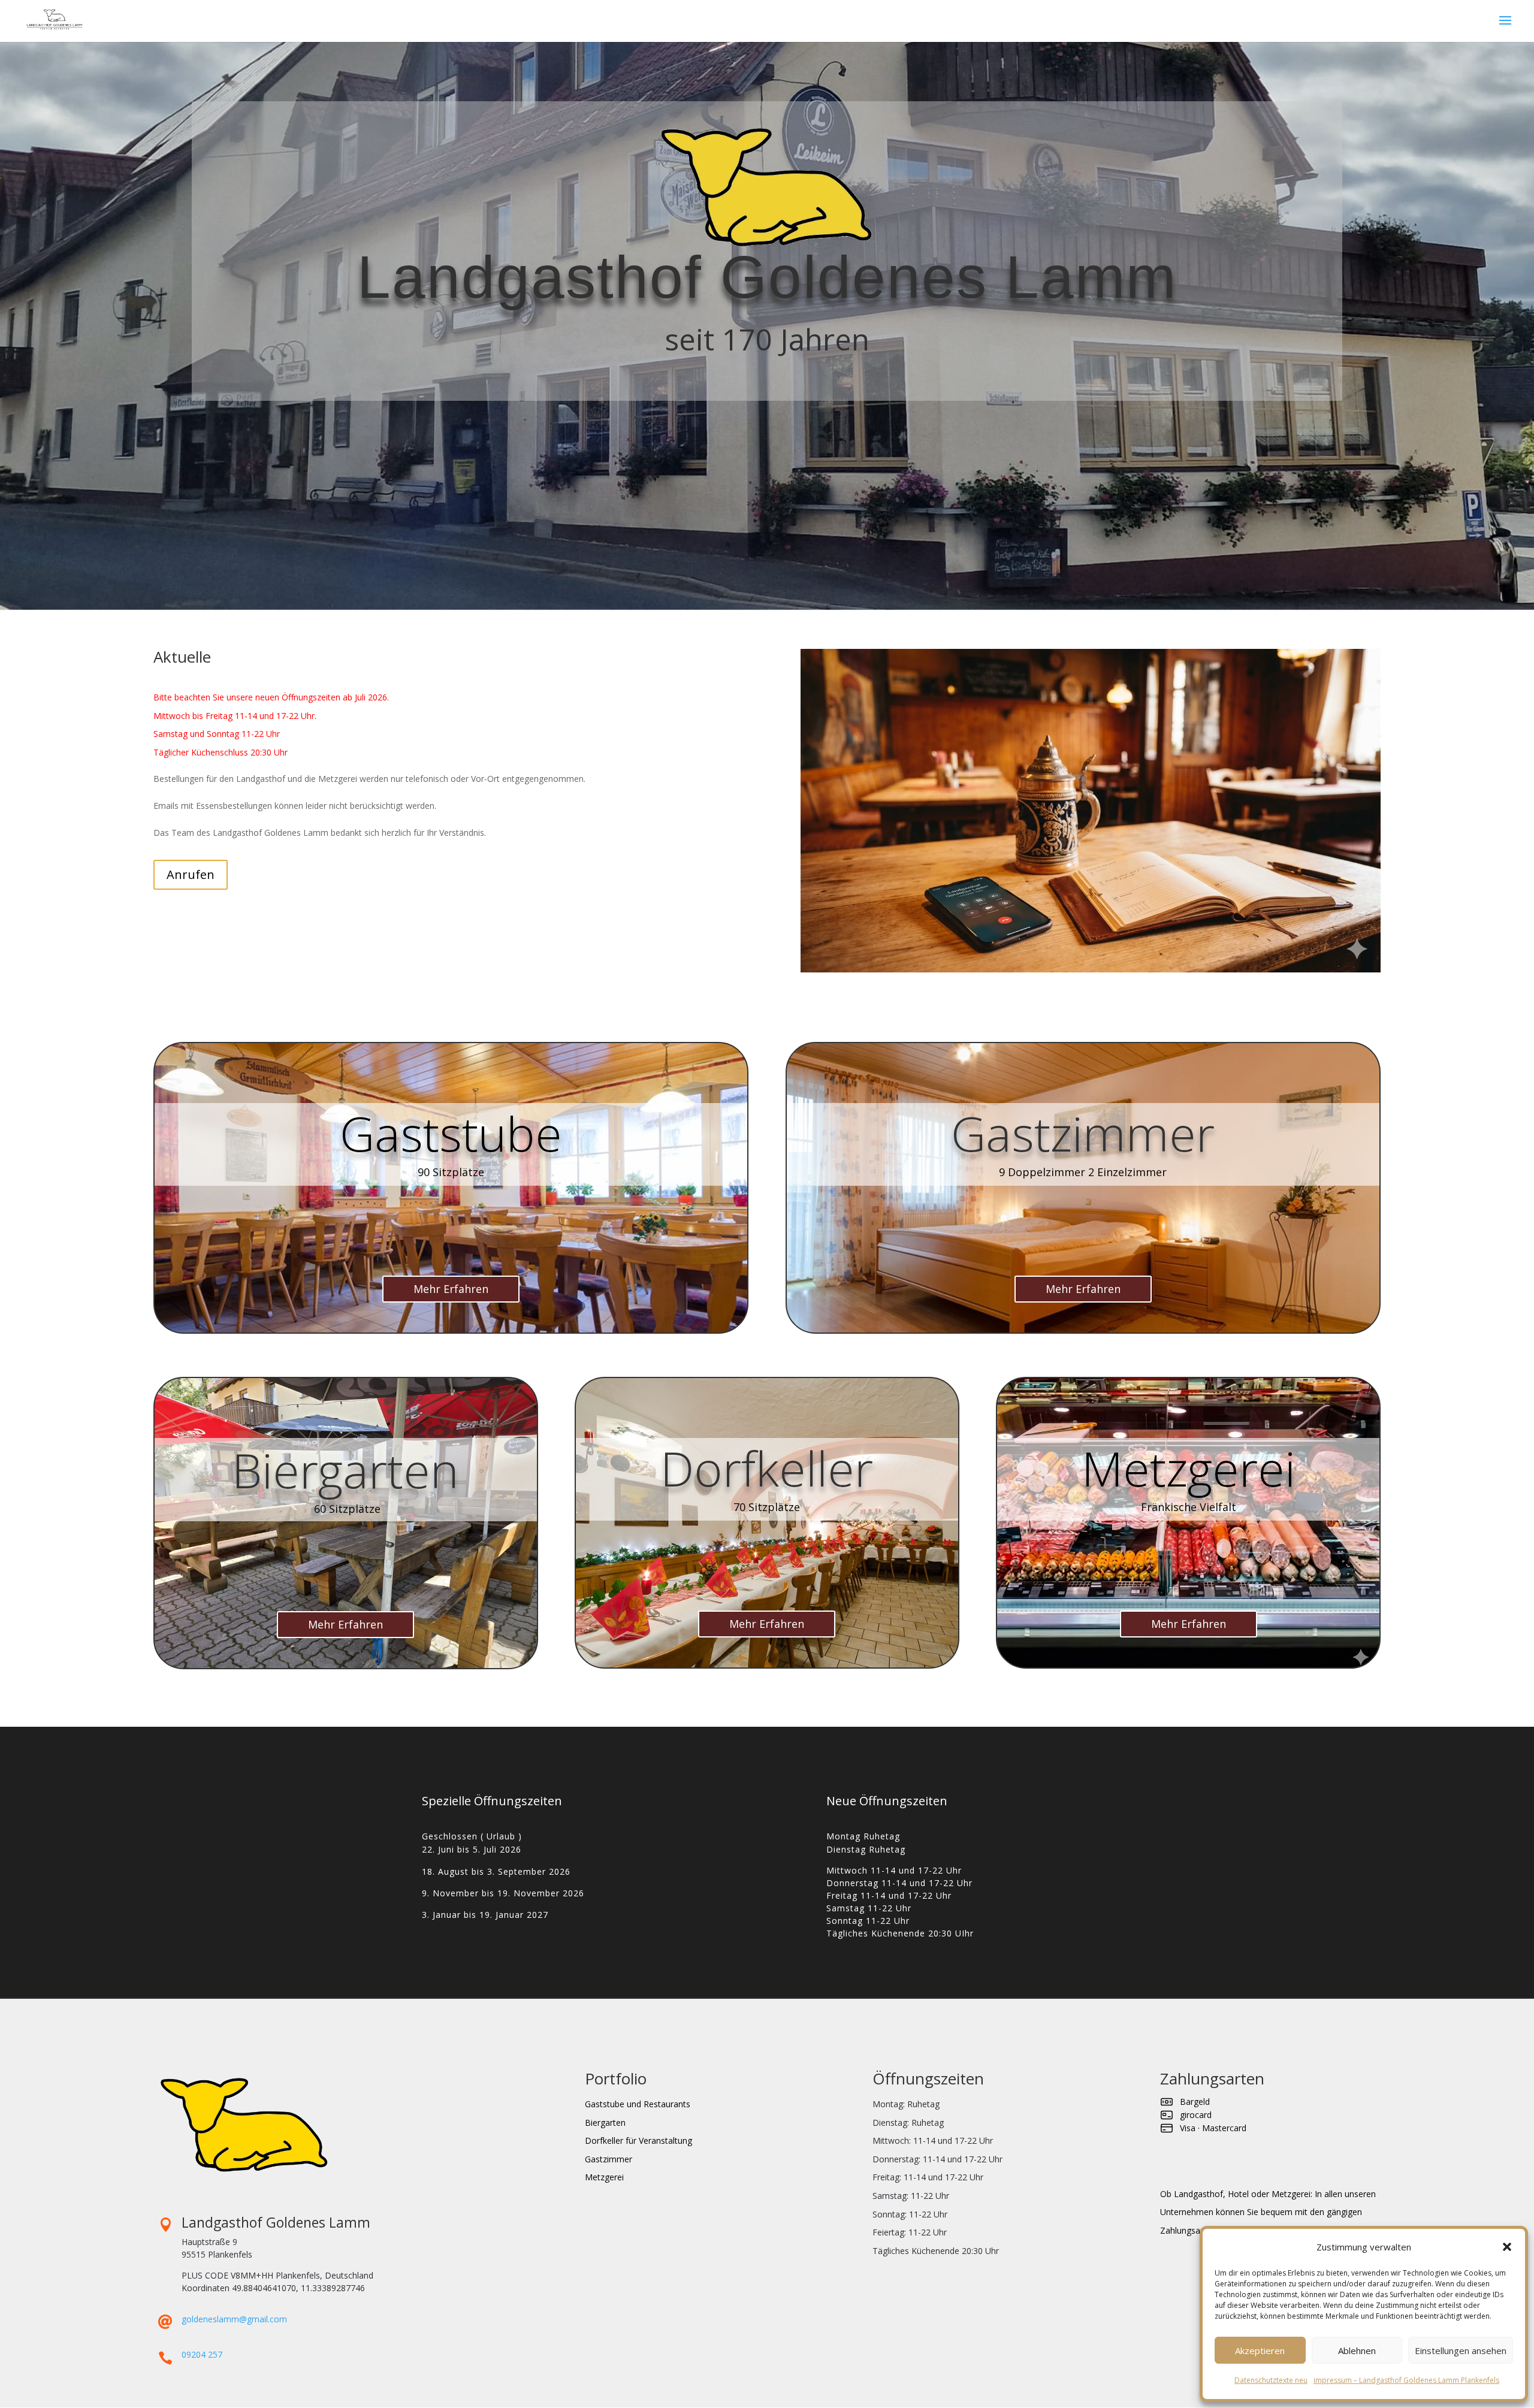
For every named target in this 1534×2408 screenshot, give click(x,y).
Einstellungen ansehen (1461, 2350)
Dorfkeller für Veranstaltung (638, 2140)
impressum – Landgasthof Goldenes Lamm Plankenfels (1406, 2380)
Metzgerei (604, 2177)
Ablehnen (1357, 2350)
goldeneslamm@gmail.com (234, 2319)
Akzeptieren (1260, 2350)
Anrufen (191, 874)
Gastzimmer (609, 2159)
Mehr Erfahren (451, 1289)
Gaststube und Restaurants (638, 2104)
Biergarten (605, 2123)
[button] (1507, 2247)
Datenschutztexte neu (1271, 2380)
